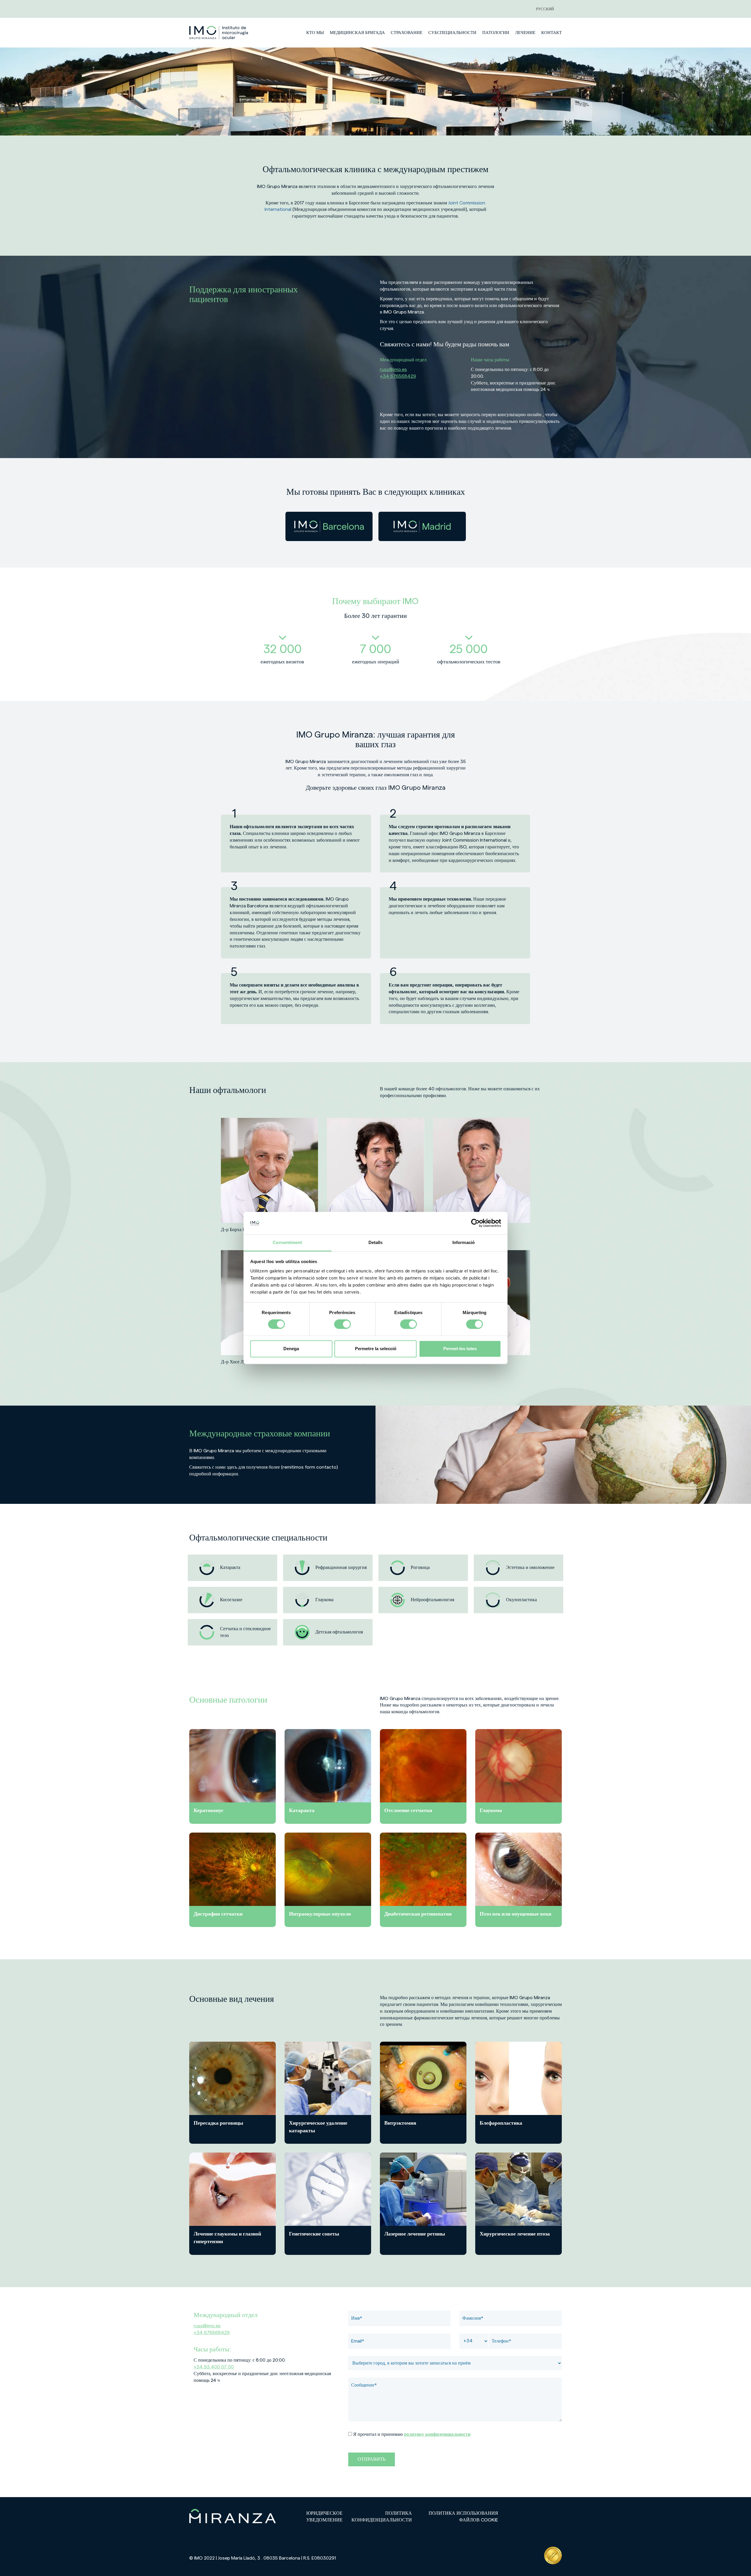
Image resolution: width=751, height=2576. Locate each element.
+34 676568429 (398, 376)
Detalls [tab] (376, 1242)
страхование (407, 33)
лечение (525, 33)
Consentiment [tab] (287, 1242)
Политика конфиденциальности (382, 2517)
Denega (291, 1349)
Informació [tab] (464, 1242)
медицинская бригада (357, 33)
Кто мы (315, 33)
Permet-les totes (460, 1349)
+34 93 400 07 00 (214, 2367)
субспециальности (452, 33)
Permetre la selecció (376, 1349)
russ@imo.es (393, 370)
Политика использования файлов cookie (463, 2517)
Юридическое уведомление (324, 2517)
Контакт (552, 33)
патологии (496, 33)
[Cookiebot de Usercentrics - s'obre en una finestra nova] (475, 1223)
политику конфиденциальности (437, 2434)
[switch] (342, 1324)
